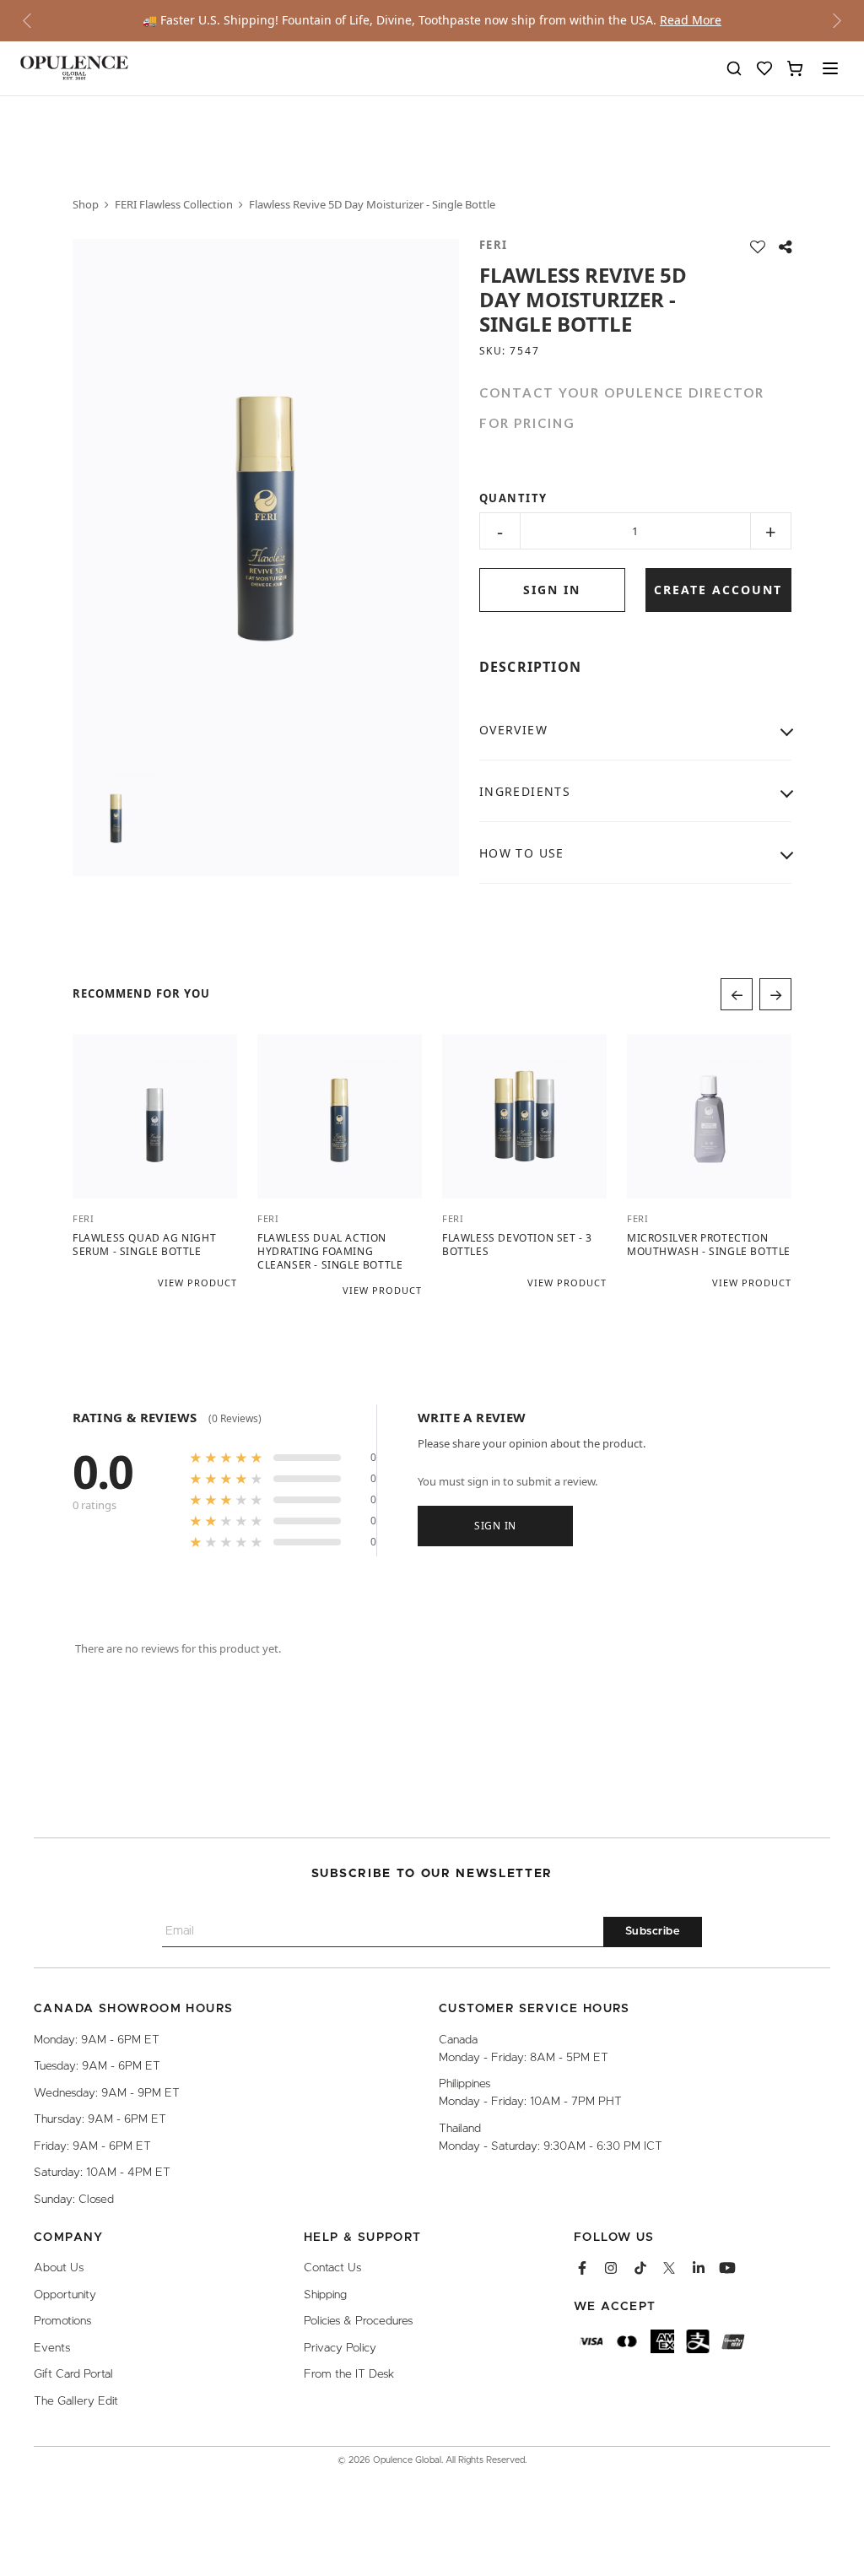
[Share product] (785, 247)
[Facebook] (582, 2269)
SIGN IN (552, 590)
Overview (513, 730)
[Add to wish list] (758, 247)
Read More (691, 20)
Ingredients (525, 791)
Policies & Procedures (358, 2322)
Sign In (495, 1525)
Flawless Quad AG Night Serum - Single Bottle (144, 1245)
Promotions (62, 2322)
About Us (59, 2269)
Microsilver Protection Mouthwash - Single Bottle (709, 1245)
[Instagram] (611, 2269)
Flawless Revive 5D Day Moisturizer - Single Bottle (372, 204)
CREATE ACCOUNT (718, 590)
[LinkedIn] (699, 2269)
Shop (86, 204)
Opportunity (65, 2295)
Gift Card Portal (73, 2375)
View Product (197, 1283)
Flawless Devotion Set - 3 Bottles (517, 1245)
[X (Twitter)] (669, 2269)
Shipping (325, 2295)
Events (52, 2348)
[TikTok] (640, 2269)
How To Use (522, 853)
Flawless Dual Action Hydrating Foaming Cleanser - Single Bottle (330, 1252)
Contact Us (332, 2269)
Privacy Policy (340, 2348)
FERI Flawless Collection (174, 204)
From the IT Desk (349, 2375)
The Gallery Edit (76, 2401)
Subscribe (653, 1932)
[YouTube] (727, 2269)
